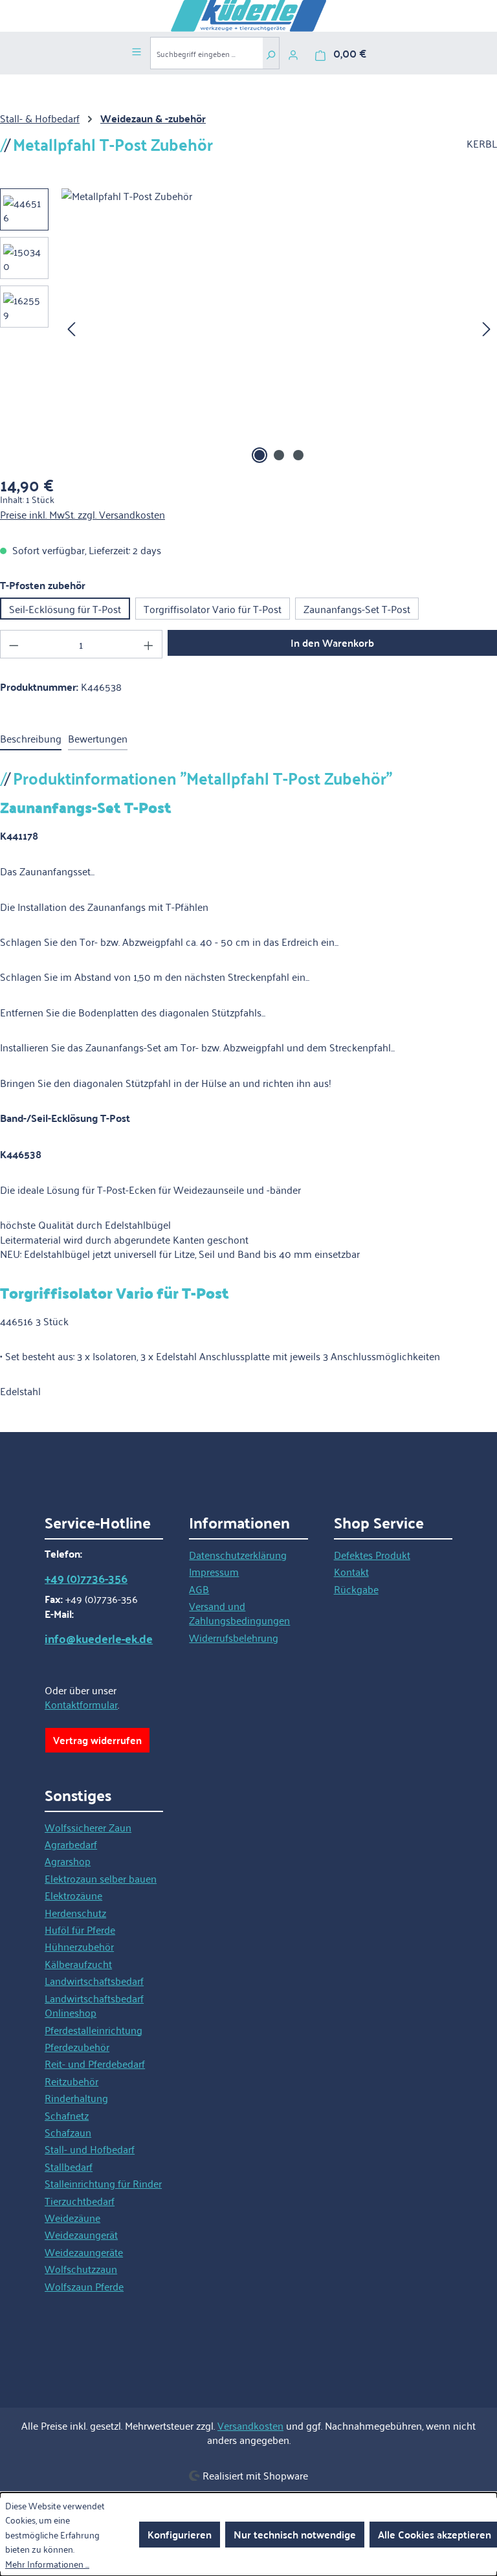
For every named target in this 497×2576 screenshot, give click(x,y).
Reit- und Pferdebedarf (95, 2063)
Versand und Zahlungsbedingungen (239, 1613)
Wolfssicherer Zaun (88, 1827)
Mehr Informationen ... (47, 2564)
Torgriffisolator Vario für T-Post (213, 609)
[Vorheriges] (71, 328)
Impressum (214, 1571)
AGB (199, 1589)
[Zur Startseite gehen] (248, 16)
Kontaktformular (81, 1704)
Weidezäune (72, 2217)
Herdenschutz (75, 1912)
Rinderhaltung (76, 2098)
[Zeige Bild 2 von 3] (279, 455)
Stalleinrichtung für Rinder (103, 2183)
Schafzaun (68, 2132)
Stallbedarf (69, 2166)
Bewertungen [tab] (98, 738)
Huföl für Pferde (80, 1929)
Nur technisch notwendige (295, 2534)
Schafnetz (67, 2115)
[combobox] (206, 53)
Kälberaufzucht (78, 1964)
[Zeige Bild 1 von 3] (260, 455)
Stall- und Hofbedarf (90, 2149)
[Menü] (137, 50)
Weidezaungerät (81, 2234)
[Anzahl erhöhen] (149, 644)
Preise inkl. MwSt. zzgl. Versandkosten (83, 514)
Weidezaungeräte (84, 2252)
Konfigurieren (180, 2534)
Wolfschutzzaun (81, 2268)
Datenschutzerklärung (238, 1554)
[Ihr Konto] (293, 53)
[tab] (31, 739)
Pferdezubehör (77, 2046)
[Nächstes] (487, 328)
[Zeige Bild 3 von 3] (298, 455)
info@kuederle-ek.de (99, 1639)
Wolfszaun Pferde (84, 2286)
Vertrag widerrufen (97, 1740)
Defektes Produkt (372, 1554)
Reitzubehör (72, 2081)
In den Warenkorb (332, 643)
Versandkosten (250, 2425)
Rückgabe (356, 1589)
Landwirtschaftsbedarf (94, 1980)
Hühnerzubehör (79, 1946)
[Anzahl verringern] (14, 644)
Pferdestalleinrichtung (94, 2030)
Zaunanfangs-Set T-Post (357, 609)
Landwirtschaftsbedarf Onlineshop (94, 2005)
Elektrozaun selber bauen (101, 1878)
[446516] (279, 328)
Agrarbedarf (71, 1844)
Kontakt (351, 1571)
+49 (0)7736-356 (86, 1578)
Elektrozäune (73, 1895)
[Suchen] (271, 53)
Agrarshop (68, 1861)
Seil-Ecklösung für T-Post (65, 609)
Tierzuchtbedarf (80, 2201)
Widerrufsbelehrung (234, 1637)
